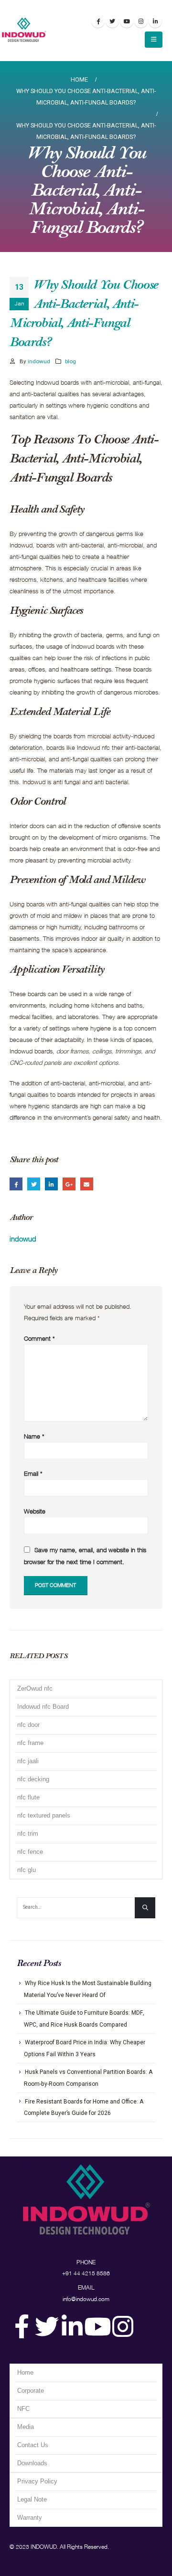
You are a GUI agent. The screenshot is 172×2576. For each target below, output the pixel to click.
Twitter (34, 1184)
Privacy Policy (37, 2481)
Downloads (32, 2463)
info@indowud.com (86, 2299)
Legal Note (32, 2499)
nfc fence (30, 1852)
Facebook (16, 1184)
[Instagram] (141, 21)
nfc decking (33, 1779)
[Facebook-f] (21, 2326)
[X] (112, 21)
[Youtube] (127, 21)
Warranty (30, 2518)
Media (26, 2427)
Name (34, 1436)
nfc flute (28, 1797)
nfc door (28, 1725)
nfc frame (30, 1743)
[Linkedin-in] (72, 2326)
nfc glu (27, 1870)
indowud (39, 361)
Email (87, 1184)
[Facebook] (98, 21)
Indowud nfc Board (43, 1707)
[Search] (145, 1908)
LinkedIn (51, 1184)
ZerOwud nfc (35, 1688)
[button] (154, 40)
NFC (23, 2409)
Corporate (31, 2391)
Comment (39, 1338)
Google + (69, 1184)
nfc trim (28, 1834)
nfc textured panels (44, 1815)
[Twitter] (47, 2326)
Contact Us (33, 2445)
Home (25, 2372)
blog (70, 361)
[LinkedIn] (155, 21)
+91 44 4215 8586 (86, 2273)
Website (35, 1511)
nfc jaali (28, 1761)
